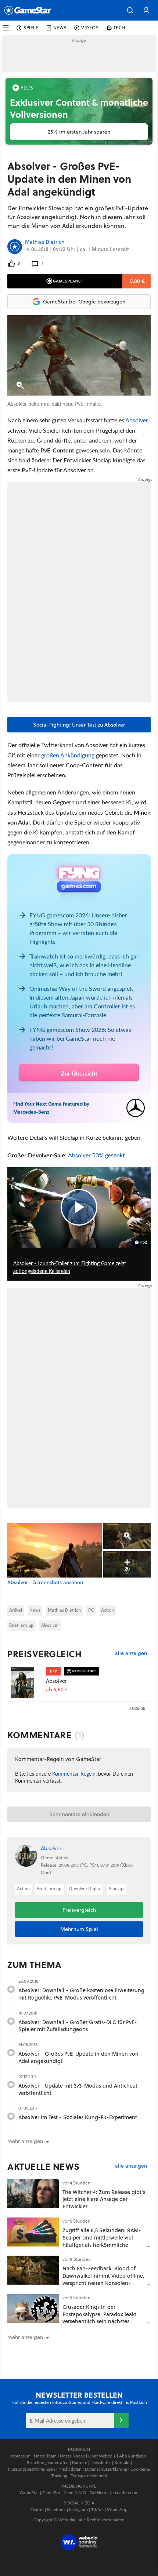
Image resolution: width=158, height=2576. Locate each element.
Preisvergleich (44, 1654)
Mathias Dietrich (45, 242)
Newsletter (101, 2462)
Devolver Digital (85, 1889)
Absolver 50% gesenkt (96, 1155)
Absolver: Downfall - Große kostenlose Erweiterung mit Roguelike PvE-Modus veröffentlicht (81, 1994)
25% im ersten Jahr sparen (79, 132)
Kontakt (122, 2462)
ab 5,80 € (57, 1690)
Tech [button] (119, 28)
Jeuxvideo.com (124, 2493)
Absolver (137, 420)
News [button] (60, 28)
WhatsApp (117, 2509)
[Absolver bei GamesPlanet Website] (27, 1682)
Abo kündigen (133, 2456)
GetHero (98, 2493)
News (35, 1610)
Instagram (78, 2509)
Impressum (20, 2456)
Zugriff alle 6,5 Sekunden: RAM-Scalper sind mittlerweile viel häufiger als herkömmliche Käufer (102, 2241)
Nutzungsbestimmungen (32, 2469)
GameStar (29, 2493)
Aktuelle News (44, 2166)
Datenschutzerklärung (106, 2469)
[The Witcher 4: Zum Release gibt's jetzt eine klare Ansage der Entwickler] (33, 2194)
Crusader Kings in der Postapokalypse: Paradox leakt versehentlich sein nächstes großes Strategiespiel (99, 2318)
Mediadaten (70, 2469)
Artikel (16, 1610)
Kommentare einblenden (79, 1814)
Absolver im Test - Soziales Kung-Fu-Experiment (78, 2117)
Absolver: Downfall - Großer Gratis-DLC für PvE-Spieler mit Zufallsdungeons (78, 2026)
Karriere (80, 2462)
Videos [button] (90, 28)
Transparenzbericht (89, 2476)
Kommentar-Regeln (74, 1773)
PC (91, 1610)
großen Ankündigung (68, 755)
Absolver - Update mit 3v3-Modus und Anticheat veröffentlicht (78, 2089)
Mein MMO (75, 2493)
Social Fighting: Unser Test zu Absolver (79, 725)
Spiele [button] (31, 28)
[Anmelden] (121, 2420)
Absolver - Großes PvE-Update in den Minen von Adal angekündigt (78, 2057)
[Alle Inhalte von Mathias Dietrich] (15, 247)
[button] (130, 10)
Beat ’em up (21, 1625)
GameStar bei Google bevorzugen (84, 302)
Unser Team (45, 2456)
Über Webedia (102, 2456)
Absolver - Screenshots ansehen (45, 1582)
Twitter (37, 2509)
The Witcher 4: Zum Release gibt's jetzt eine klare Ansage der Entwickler (104, 2199)
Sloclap (116, 1889)
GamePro (51, 2493)
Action (107, 1610)
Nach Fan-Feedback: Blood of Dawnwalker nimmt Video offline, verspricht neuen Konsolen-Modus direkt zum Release (103, 2279)
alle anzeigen (131, 1653)
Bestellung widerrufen (48, 2462)
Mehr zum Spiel (79, 1929)
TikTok (97, 2509)
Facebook (56, 2509)
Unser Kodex (72, 2456)
